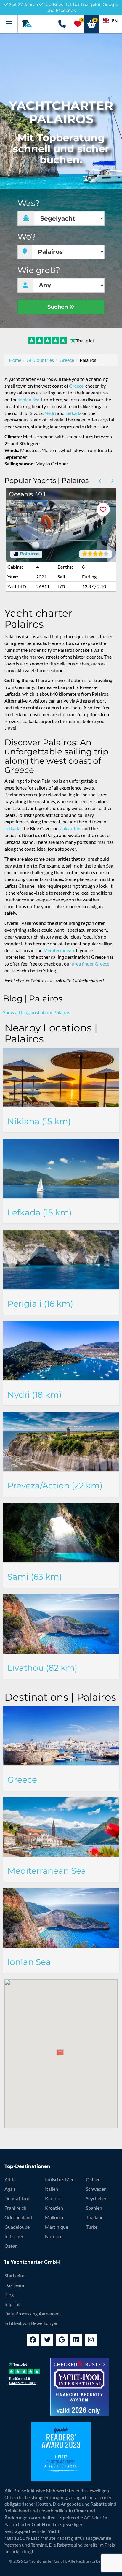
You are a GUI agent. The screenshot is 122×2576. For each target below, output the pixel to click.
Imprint (12, 2304)
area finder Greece (91, 964)
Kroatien (54, 2208)
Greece (67, 360)
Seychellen (97, 2198)
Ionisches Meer (61, 2179)
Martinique (57, 2227)
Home (15, 360)
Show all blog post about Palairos (37, 1012)
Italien (52, 2189)
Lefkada (73, 413)
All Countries (40, 360)
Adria (10, 2179)
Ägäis (10, 2189)
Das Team (14, 2285)
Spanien (94, 2208)
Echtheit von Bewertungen (32, 2323)
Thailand (95, 2217)
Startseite (14, 2275)
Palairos (29, 554)
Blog (9, 2294)
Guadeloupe (17, 2227)
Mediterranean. (59, 950)
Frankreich (15, 2208)
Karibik (52, 2198)
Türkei (92, 2227)
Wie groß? (39, 270)
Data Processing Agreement (33, 2313)
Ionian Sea (29, 399)
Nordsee (54, 2236)
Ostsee (93, 2179)
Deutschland (17, 2198)
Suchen (58, 307)
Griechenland (18, 2217)
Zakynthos (70, 828)
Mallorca (54, 2217)
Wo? (27, 237)
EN (115, 21)
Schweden (96, 2189)
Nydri (50, 413)
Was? (29, 203)
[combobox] (110, 21)
